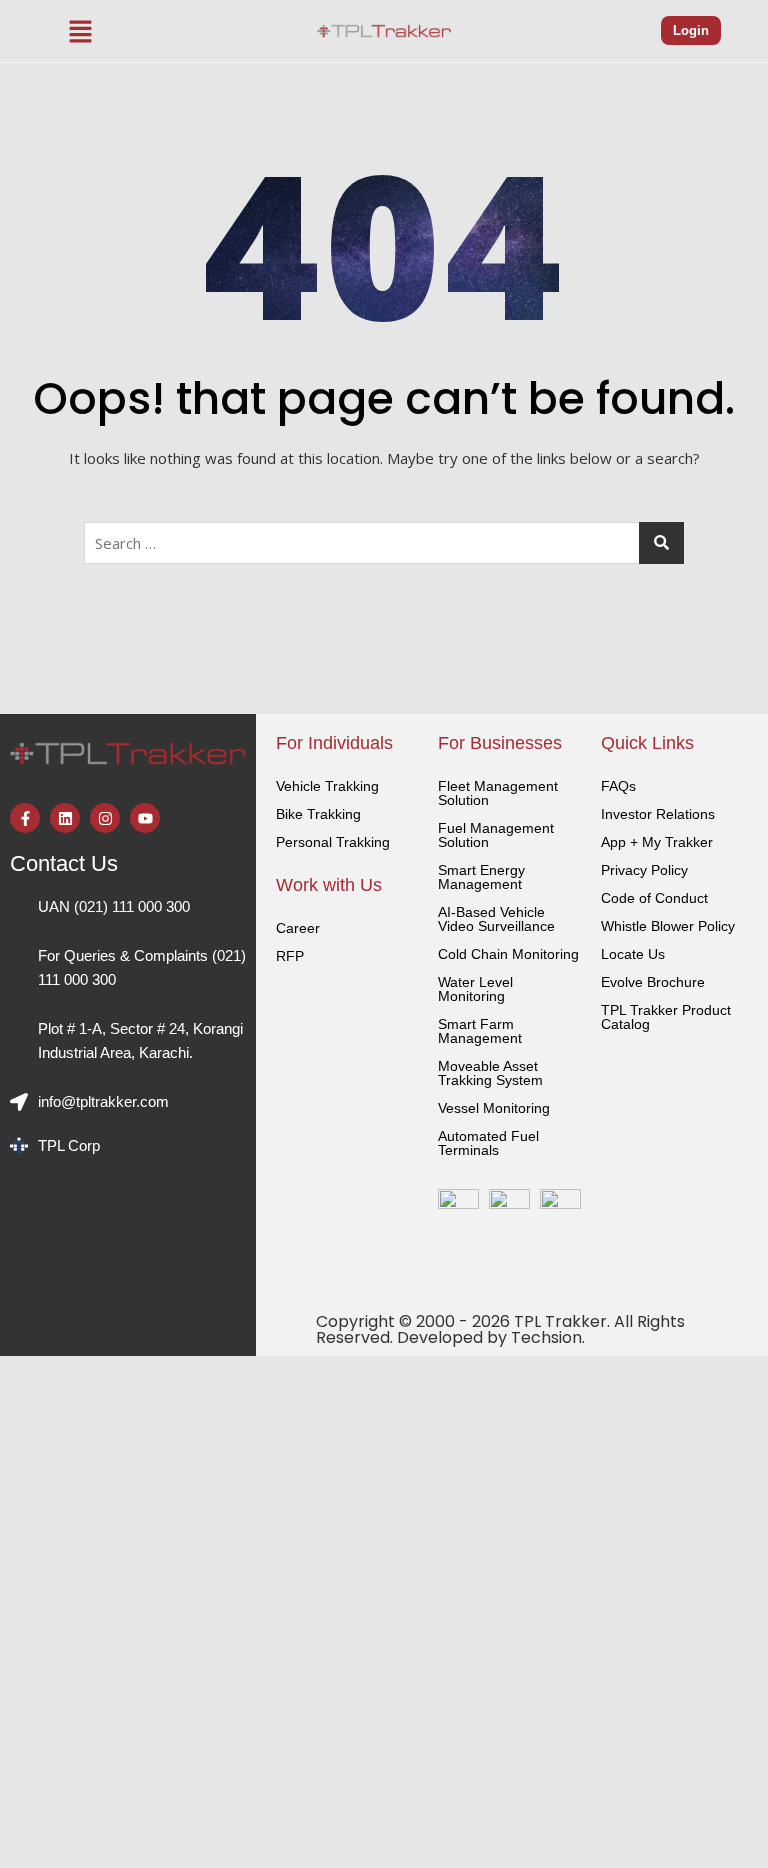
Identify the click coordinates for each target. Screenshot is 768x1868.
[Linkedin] (65, 818)
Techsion (546, 1337)
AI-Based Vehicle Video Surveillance (496, 919)
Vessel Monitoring (494, 1108)
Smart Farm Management (480, 1031)
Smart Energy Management (481, 877)
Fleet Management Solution (498, 793)
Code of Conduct (654, 898)
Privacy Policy (644, 870)
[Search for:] (384, 543)
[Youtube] (145, 818)
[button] (81, 31)
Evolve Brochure (653, 982)
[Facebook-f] (25, 818)
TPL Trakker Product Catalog (666, 1017)
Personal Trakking (333, 842)
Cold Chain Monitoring (508, 954)
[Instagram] (105, 818)
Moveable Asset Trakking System (490, 1073)
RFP (290, 956)
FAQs (618, 786)
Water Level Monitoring (475, 989)
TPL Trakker (560, 1321)
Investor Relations (658, 814)
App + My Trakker (657, 842)
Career (298, 928)
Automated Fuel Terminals (488, 1143)
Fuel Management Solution (496, 835)
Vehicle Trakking (327, 786)
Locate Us (633, 954)
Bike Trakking (318, 814)
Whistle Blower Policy (668, 926)
